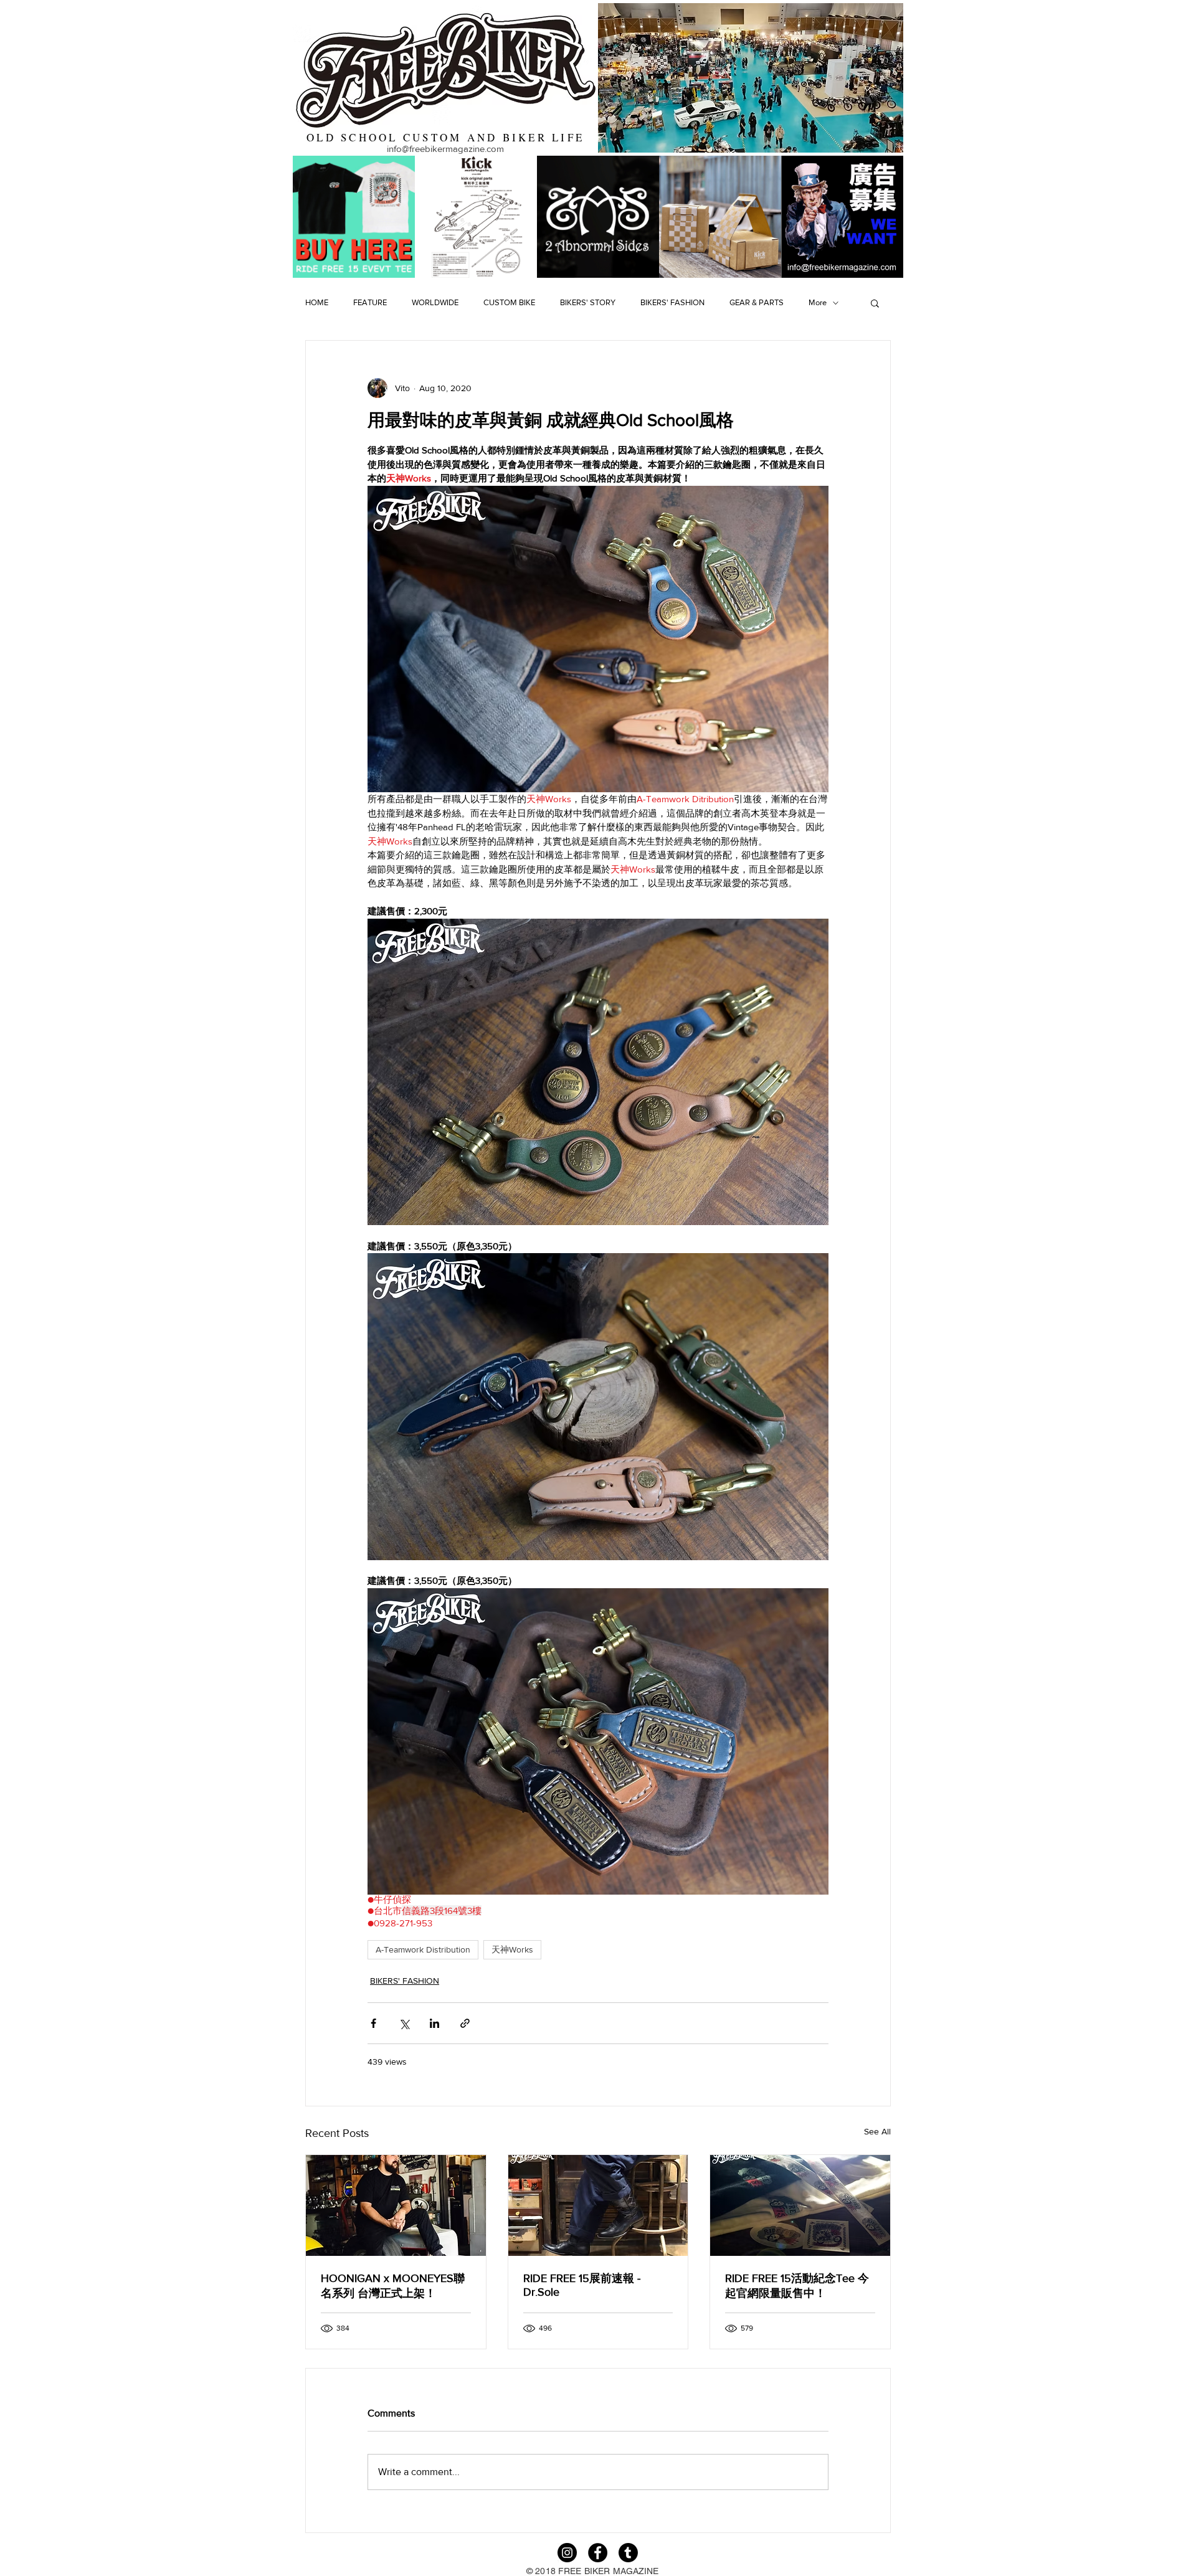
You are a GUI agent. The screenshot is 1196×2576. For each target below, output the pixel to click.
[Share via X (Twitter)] (404, 2023)
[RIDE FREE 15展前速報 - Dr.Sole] (598, 2205)
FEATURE (370, 302)
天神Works (512, 1949)
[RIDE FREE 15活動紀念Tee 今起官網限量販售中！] (800, 2205)
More (818, 302)
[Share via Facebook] (373, 2023)
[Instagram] (567, 2553)
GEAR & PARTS (757, 302)
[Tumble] (628, 2553)
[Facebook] (598, 2553)
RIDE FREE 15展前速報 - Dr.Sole (582, 2285)
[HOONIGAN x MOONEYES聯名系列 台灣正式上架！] (396, 2205)
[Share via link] (465, 2023)
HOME (317, 302)
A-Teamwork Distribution (423, 1949)
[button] (875, 303)
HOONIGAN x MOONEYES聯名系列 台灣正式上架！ (393, 2286)
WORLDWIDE (435, 302)
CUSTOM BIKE (509, 302)
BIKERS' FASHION (672, 302)
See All (877, 2131)
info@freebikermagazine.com (445, 149)
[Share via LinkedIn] (434, 2023)
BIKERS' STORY (588, 302)
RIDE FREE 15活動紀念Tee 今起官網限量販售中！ (797, 2286)
